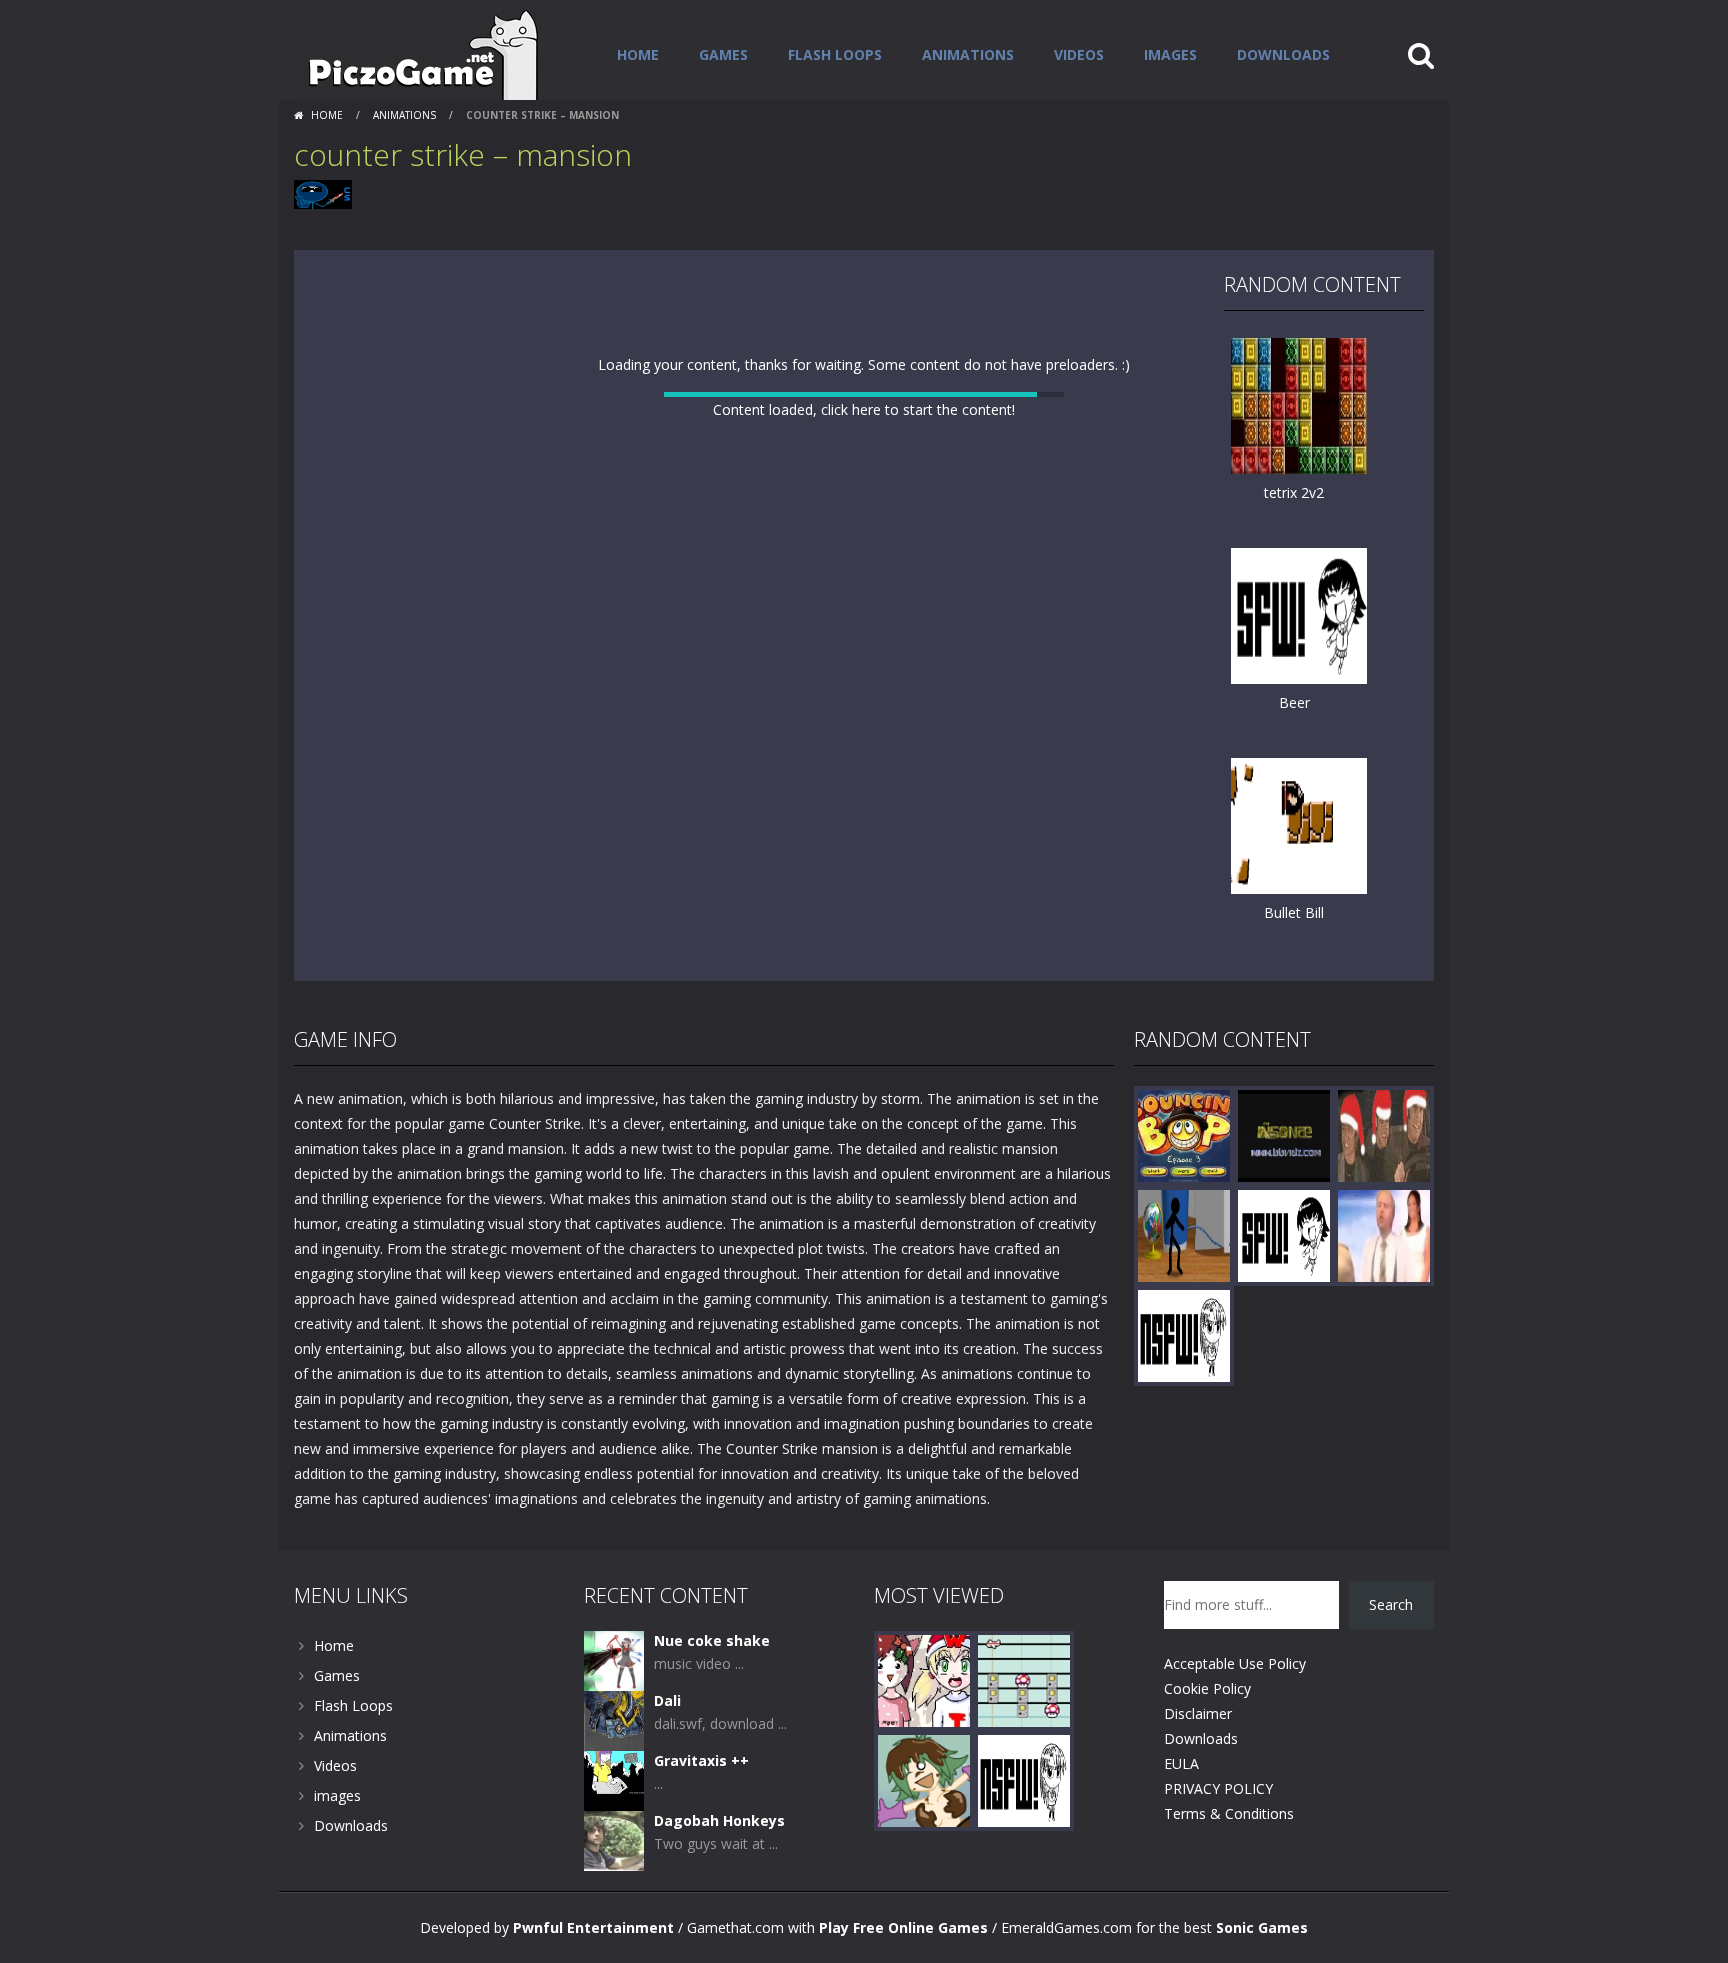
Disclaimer (1198, 1713)
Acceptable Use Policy (1235, 1663)
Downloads (1283, 54)
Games (723, 54)
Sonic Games (1262, 1927)
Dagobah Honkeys (719, 1820)
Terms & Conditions (1229, 1813)
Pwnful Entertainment (593, 1927)
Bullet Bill (1294, 912)
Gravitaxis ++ (701, 1760)
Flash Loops (835, 54)
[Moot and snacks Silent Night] (924, 1679)
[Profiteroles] (924, 1779)
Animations (968, 54)
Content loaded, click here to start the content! (864, 409)
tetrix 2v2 (1294, 492)
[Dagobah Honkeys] (614, 1839)
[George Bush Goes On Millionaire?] (1284, 1234)
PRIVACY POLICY (1218, 1788)
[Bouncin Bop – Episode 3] (1184, 1134)
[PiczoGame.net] (416, 53)
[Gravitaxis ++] (614, 1779)
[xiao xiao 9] (1184, 1234)
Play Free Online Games (903, 1927)
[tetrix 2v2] (1299, 404)
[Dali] (614, 1719)
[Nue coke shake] (614, 1659)
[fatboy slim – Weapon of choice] (1284, 1134)
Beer (1294, 702)
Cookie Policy (1207, 1688)
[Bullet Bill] (1299, 824)
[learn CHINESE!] (1184, 1334)
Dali (667, 1700)
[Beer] (1299, 614)
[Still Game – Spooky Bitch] (1384, 1234)
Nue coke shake (712, 1640)
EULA (1181, 1763)
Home (638, 54)
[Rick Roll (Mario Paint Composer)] (1024, 1679)
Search (1391, 1604)
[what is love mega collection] (1384, 1134)
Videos (1079, 54)
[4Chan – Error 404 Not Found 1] (1024, 1779)
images (1170, 54)
